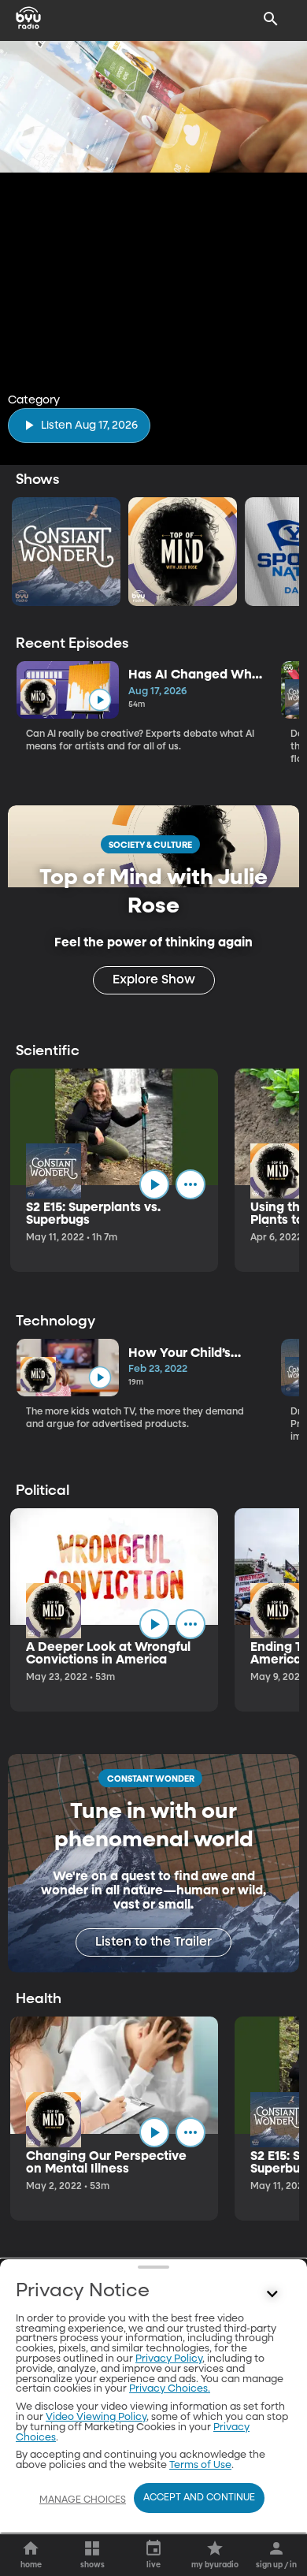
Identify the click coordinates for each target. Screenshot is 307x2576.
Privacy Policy (169, 2359)
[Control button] (272, 2295)
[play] (100, 699)
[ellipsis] (190, 1184)
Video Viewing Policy (96, 2417)
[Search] (271, 19)
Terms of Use (200, 2465)
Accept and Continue (199, 2498)
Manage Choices (83, 2500)
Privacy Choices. (170, 2389)
